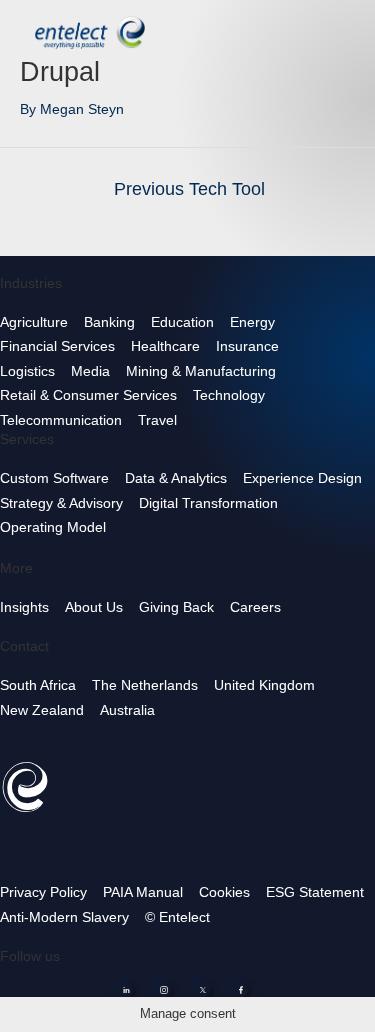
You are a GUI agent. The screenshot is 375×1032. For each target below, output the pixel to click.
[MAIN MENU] (344, 29)
